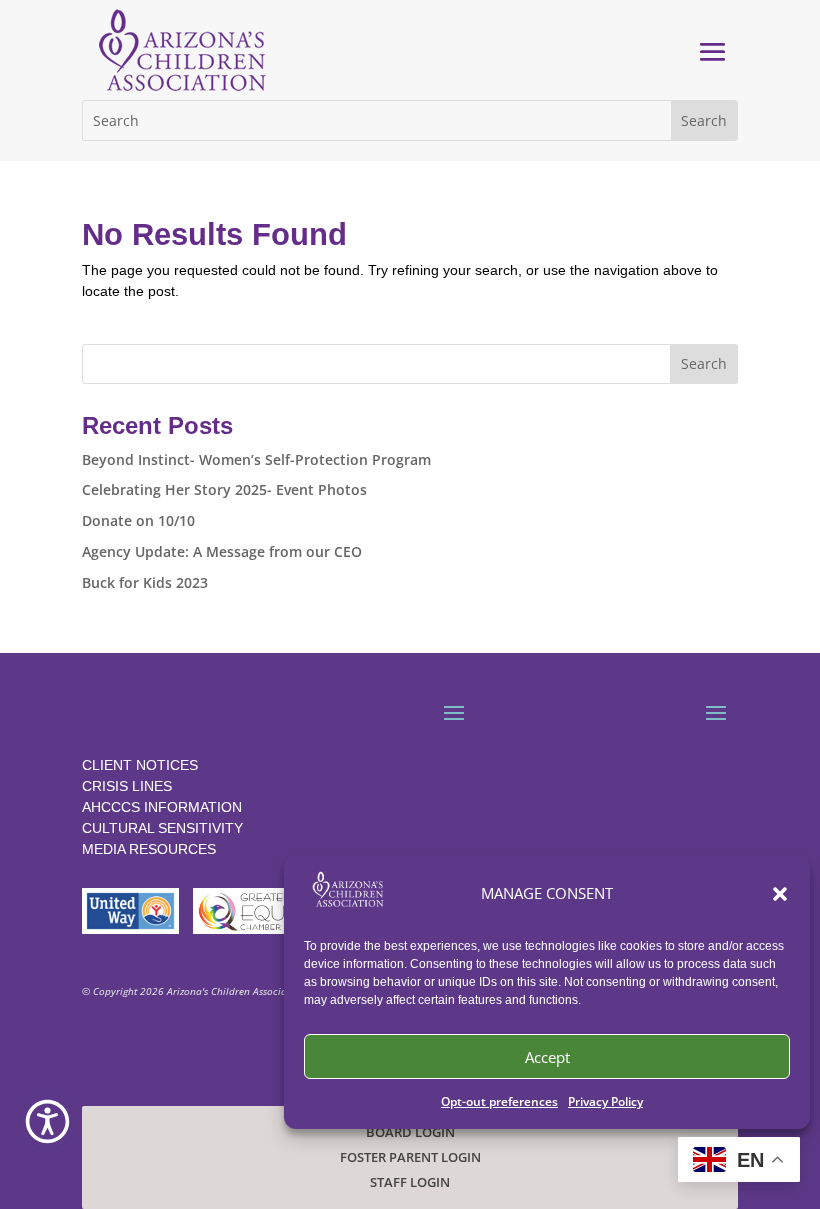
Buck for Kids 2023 (145, 582)
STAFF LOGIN (410, 1182)
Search (704, 363)
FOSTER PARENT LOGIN (410, 1157)
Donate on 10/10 (138, 520)
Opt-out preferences (499, 1101)
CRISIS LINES (127, 786)
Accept (547, 1057)
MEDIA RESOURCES (149, 849)
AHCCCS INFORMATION (162, 807)
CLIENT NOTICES (140, 765)
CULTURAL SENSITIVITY (162, 828)
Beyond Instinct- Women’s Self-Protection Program (256, 459)
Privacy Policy (605, 1101)
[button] (780, 894)
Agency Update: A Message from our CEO (222, 551)
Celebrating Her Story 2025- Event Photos (224, 489)
